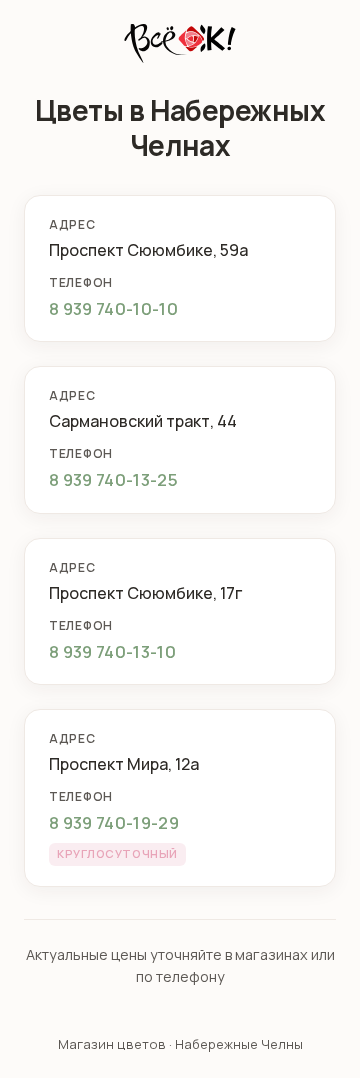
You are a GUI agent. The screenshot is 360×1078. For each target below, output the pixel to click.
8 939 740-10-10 (113, 308)
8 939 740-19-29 (114, 822)
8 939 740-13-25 (113, 479)
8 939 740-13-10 (112, 651)
